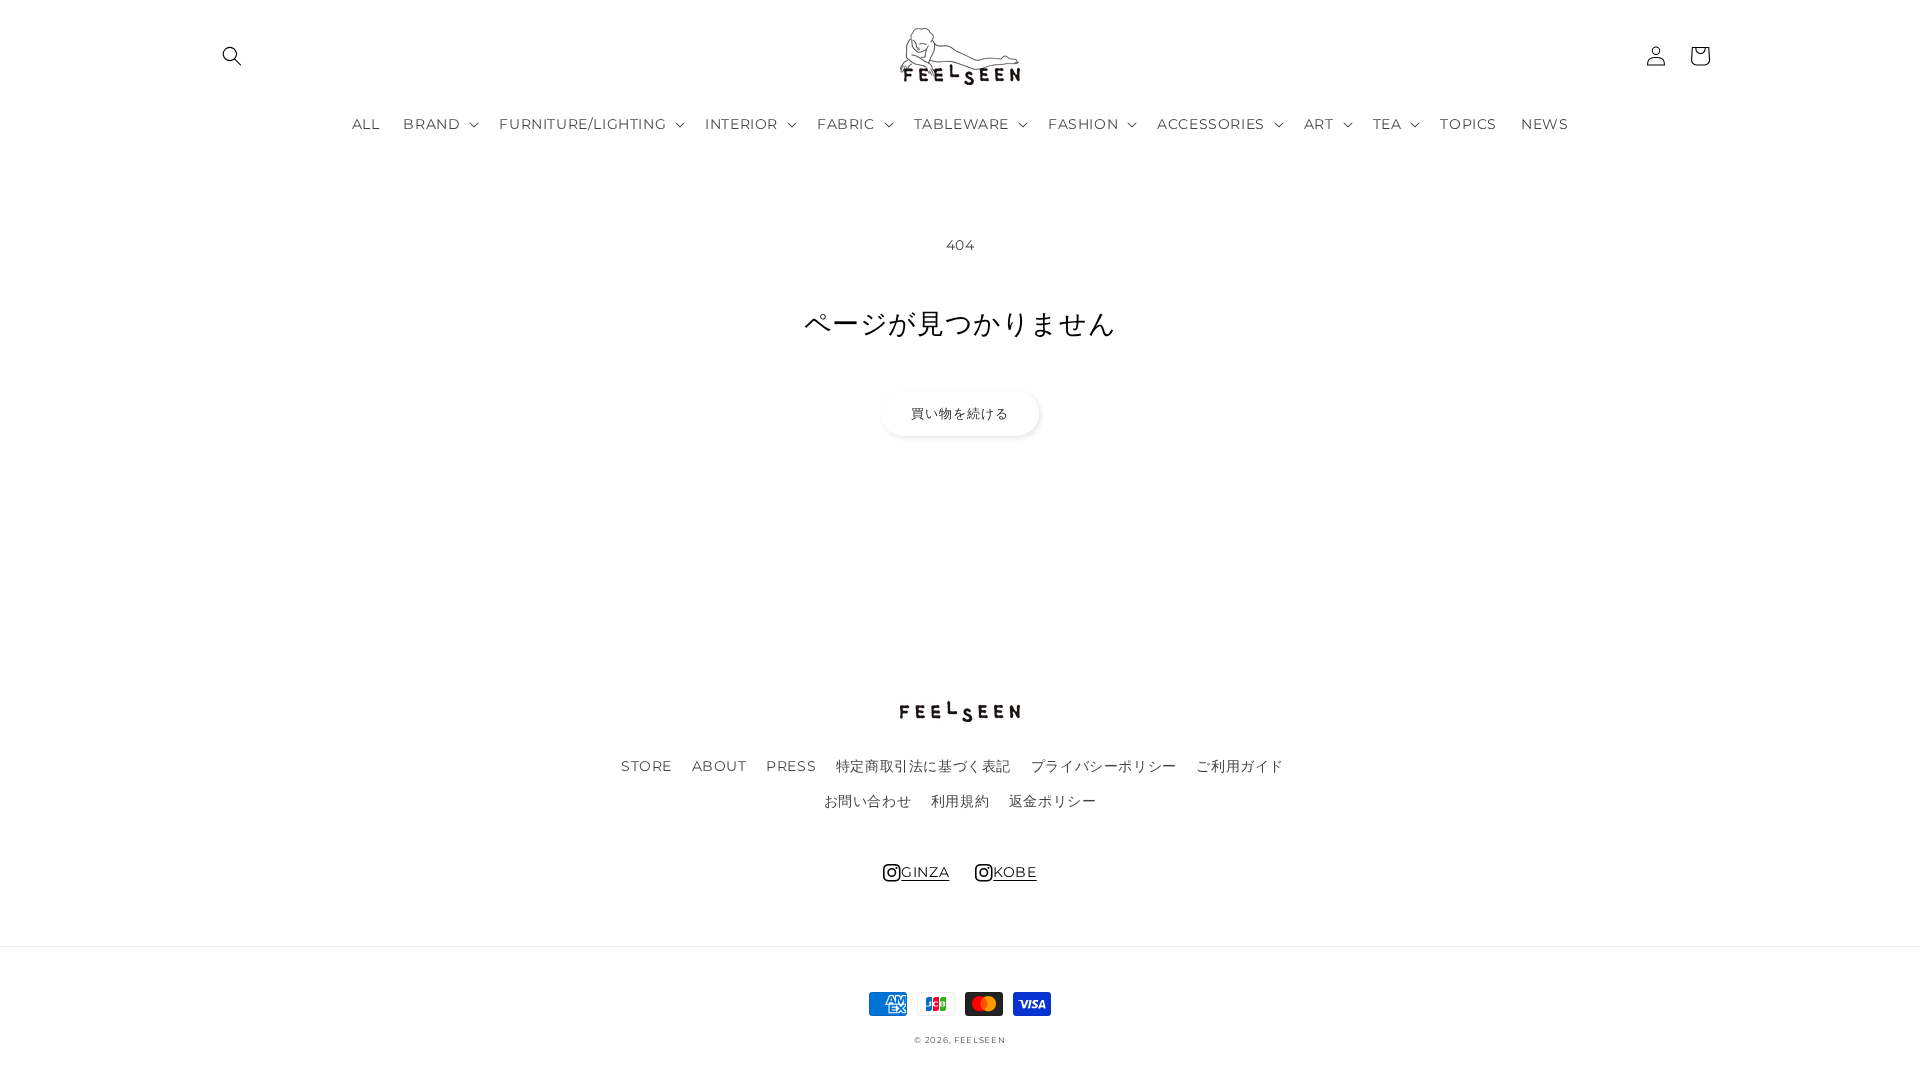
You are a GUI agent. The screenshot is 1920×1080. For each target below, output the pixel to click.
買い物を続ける (960, 413)
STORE (646, 766)
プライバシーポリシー (1104, 766)
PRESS (791, 766)
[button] (232, 56)
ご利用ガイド (1240, 766)
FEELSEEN (980, 1040)
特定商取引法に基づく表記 (923, 766)
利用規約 (960, 801)
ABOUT (719, 766)
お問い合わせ (868, 801)
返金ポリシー (1053, 801)
